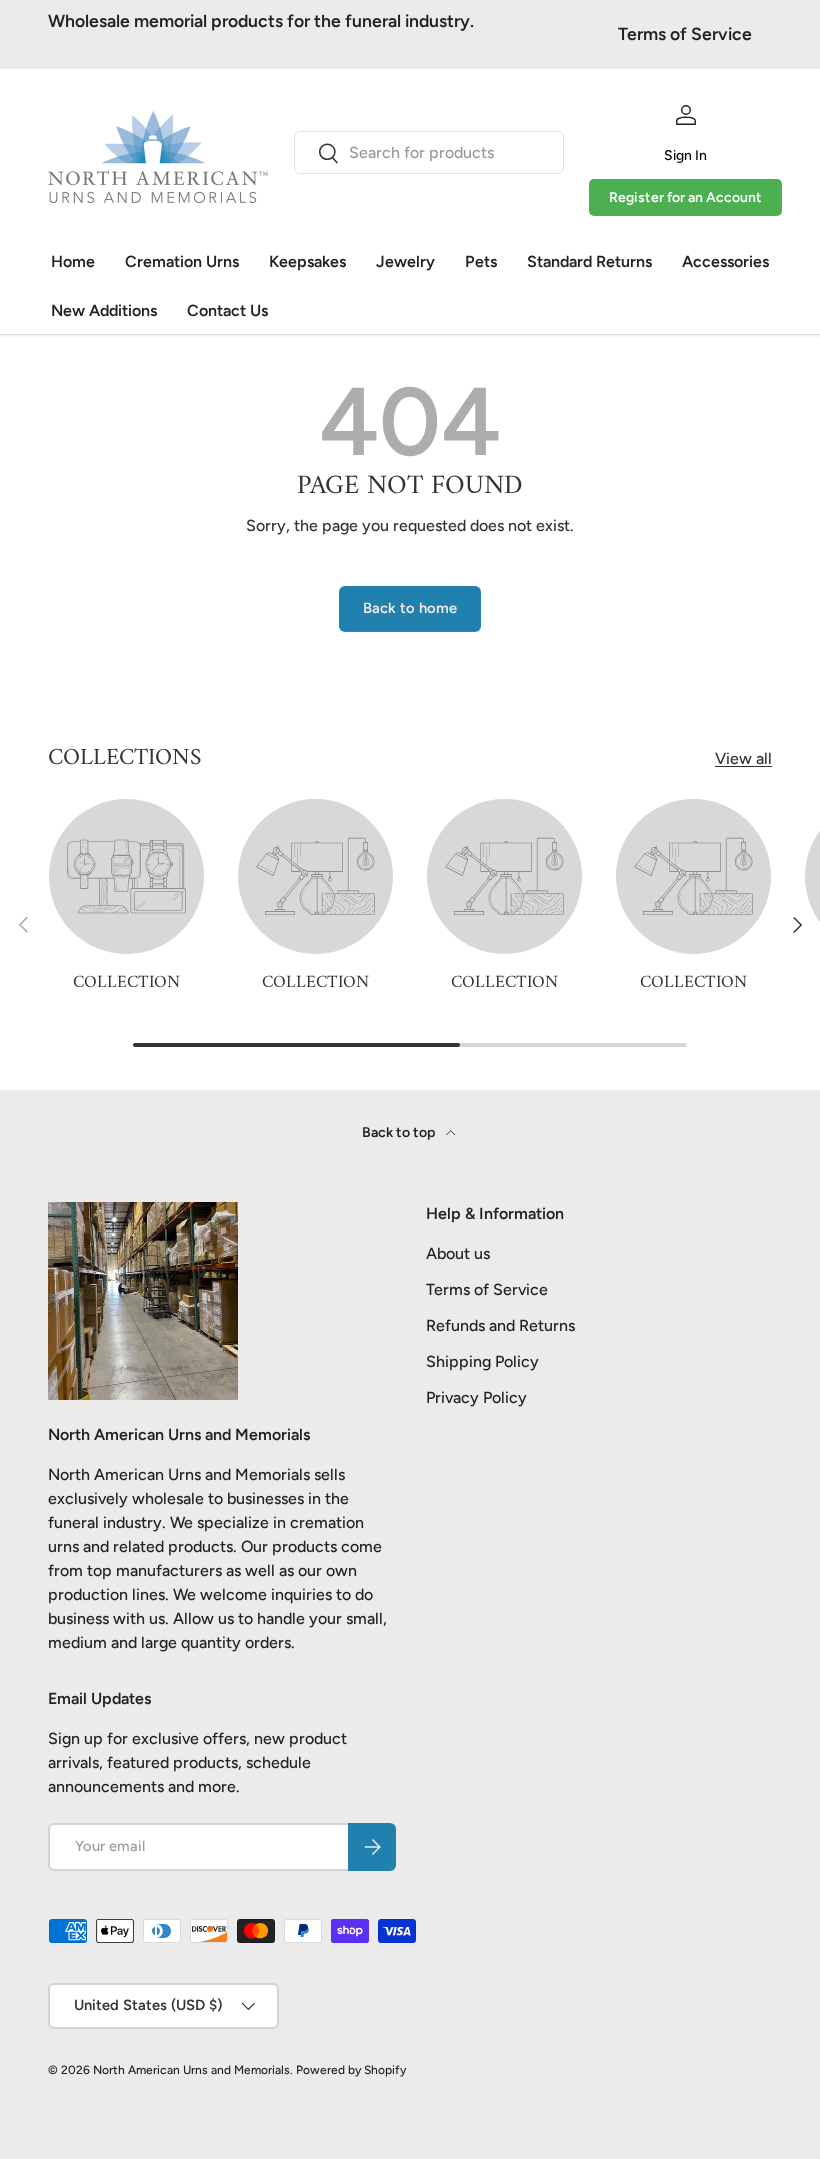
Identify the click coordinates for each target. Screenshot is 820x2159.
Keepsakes (307, 261)
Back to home (410, 608)
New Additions (104, 310)
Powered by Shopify (351, 2070)
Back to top (400, 1132)
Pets (481, 261)
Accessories (725, 261)
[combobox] (429, 152)
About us (458, 1253)
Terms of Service (685, 33)
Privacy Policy (476, 1397)
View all (743, 758)
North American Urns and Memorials (191, 2070)
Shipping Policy (482, 1361)
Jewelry (405, 261)
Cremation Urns (182, 261)
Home (73, 261)
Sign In (685, 155)
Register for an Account (685, 197)
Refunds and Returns (500, 1325)
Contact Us (227, 310)
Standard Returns (589, 261)
